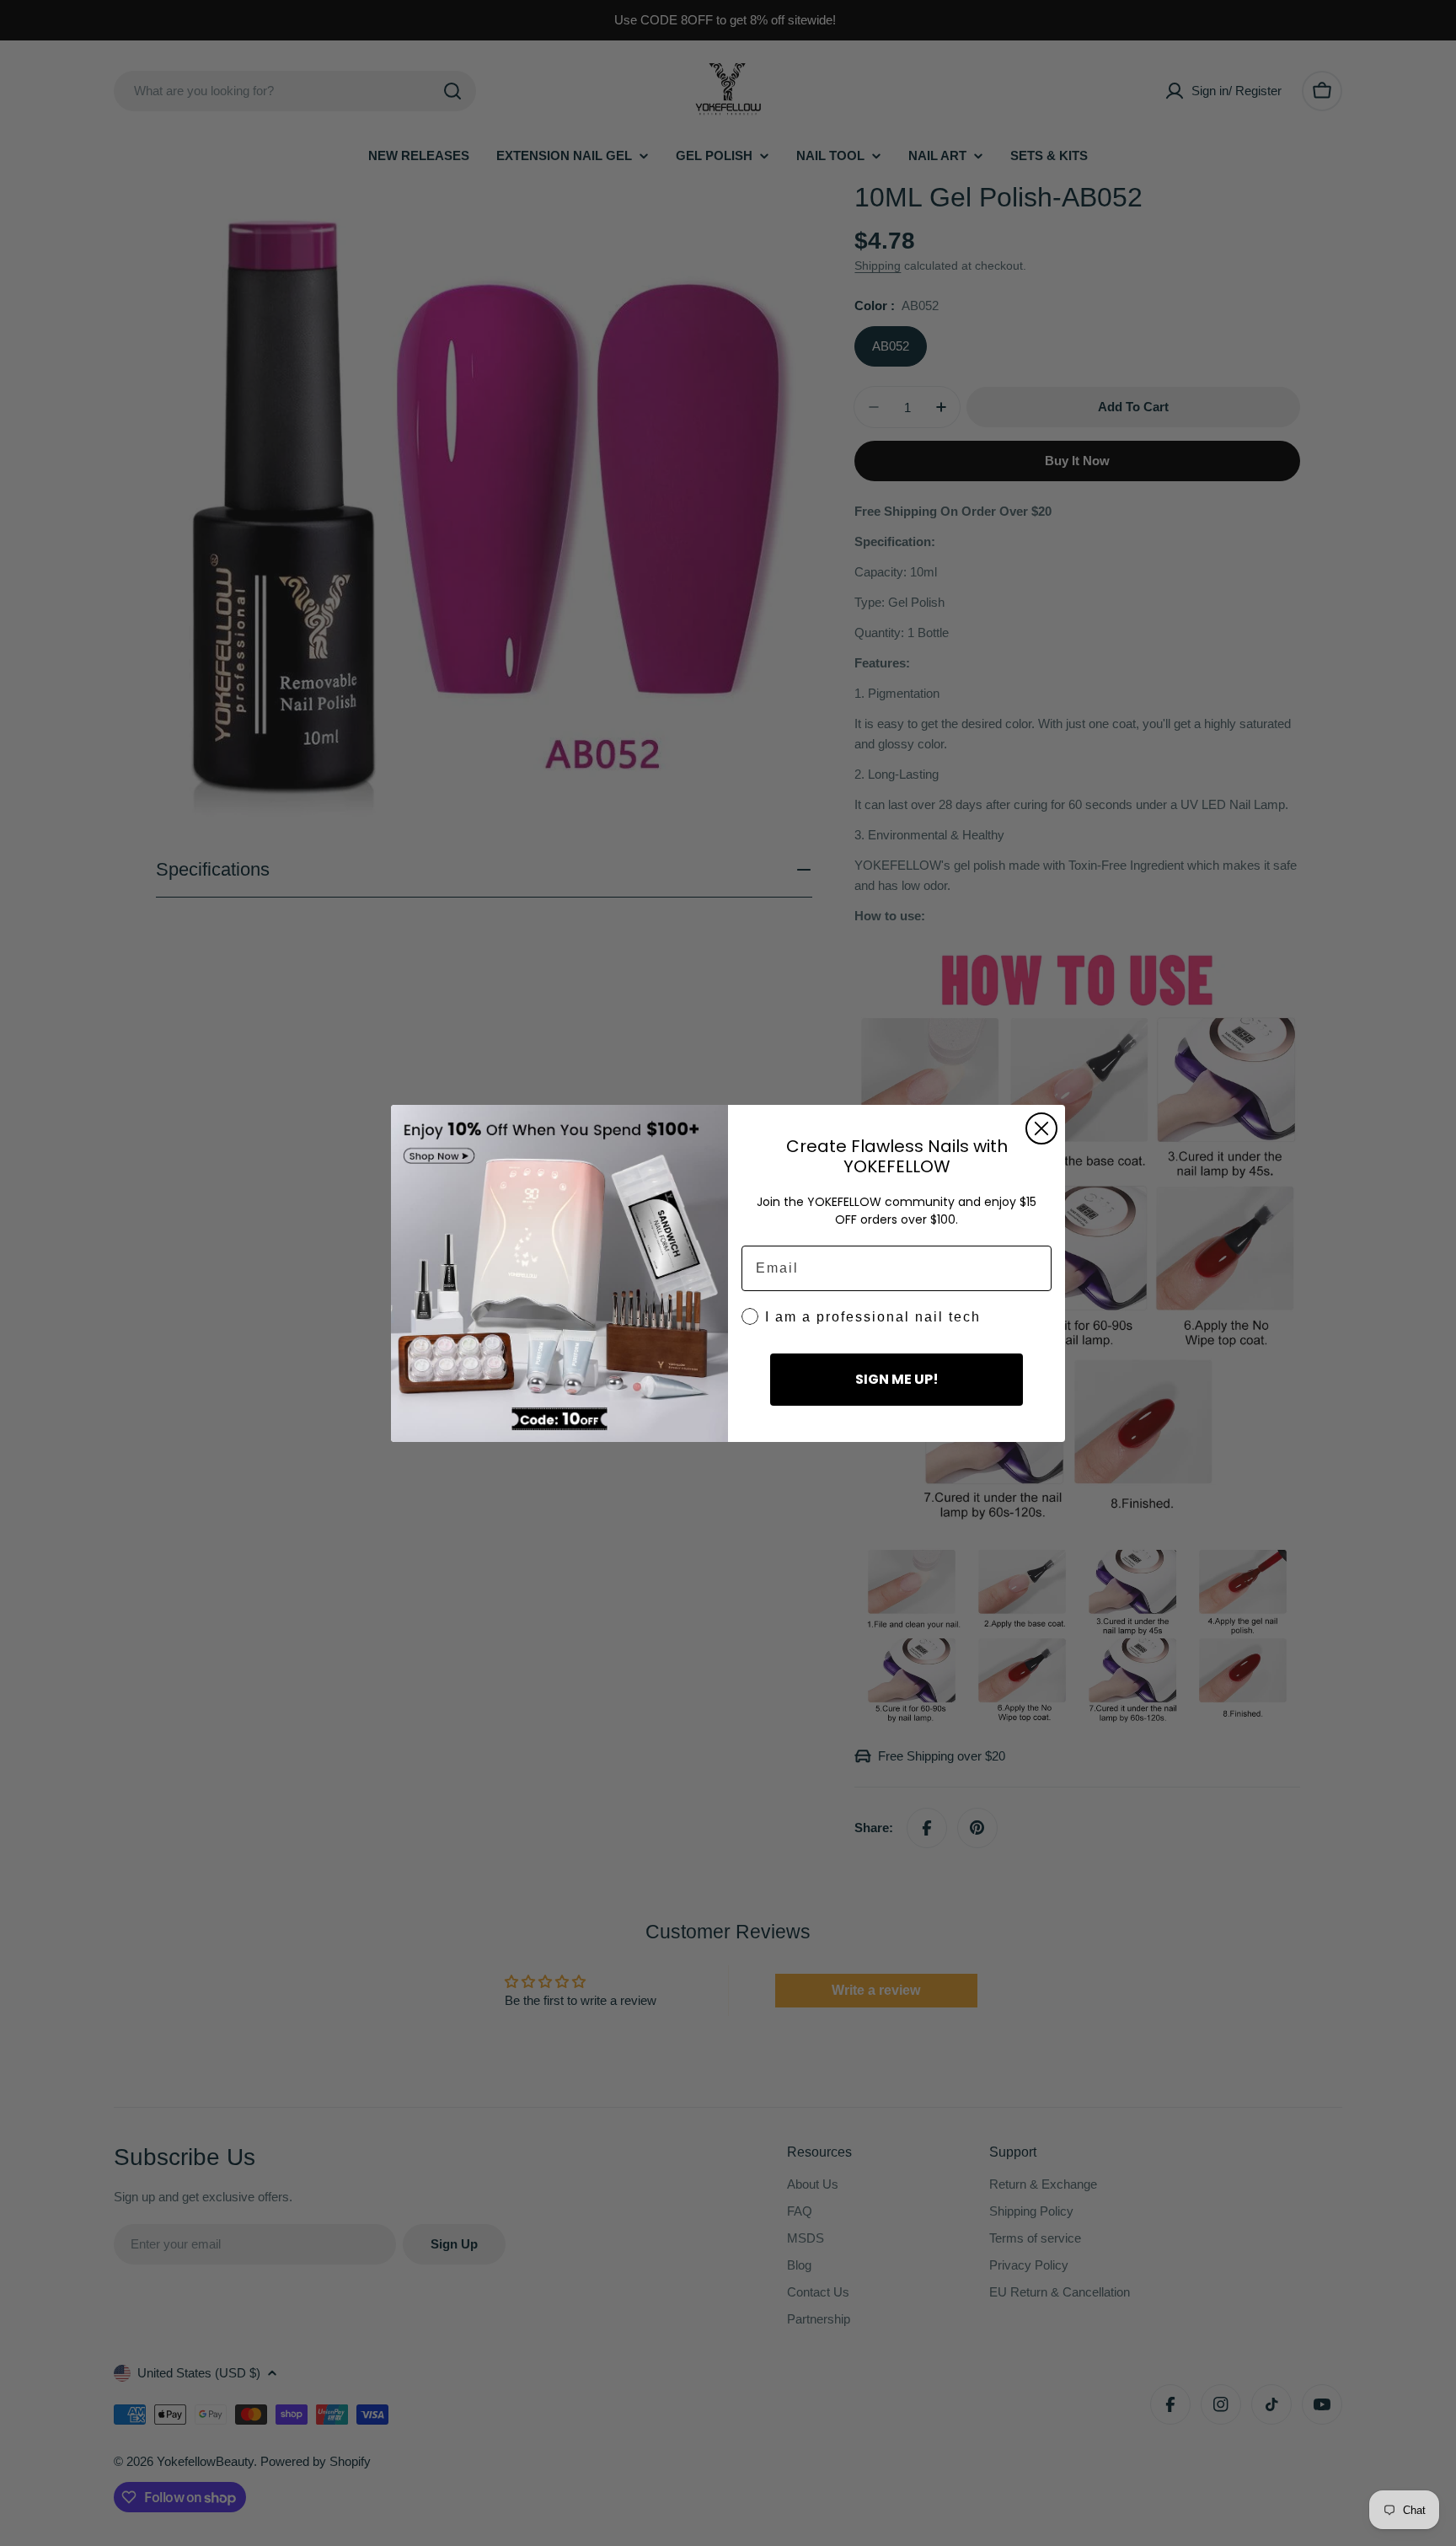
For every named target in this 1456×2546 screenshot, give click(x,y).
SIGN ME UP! (897, 1379)
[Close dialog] (1041, 1128)
